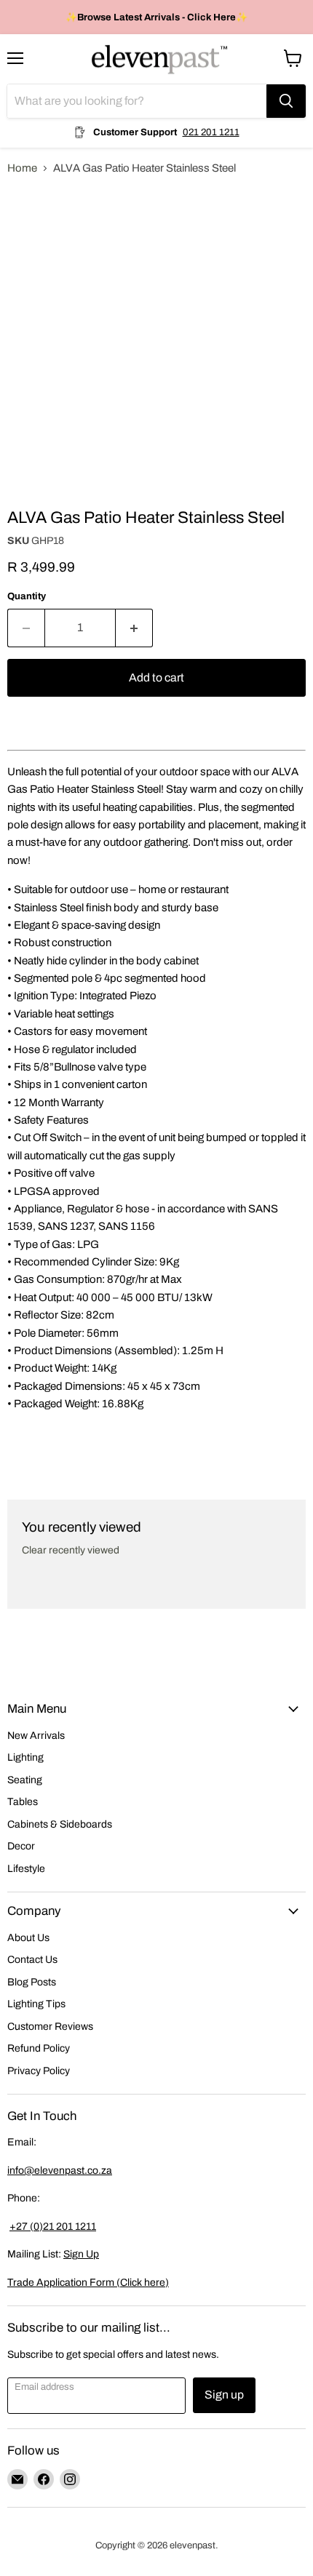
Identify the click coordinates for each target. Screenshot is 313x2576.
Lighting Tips (36, 2004)
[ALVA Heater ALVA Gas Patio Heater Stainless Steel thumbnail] (31, 519)
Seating (25, 1780)
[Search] (286, 101)
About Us (28, 1938)
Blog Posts (32, 1982)
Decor (21, 1846)
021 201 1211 (211, 132)
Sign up (224, 2395)
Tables (23, 1802)
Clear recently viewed (71, 1550)
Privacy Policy (39, 2071)
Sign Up (81, 2254)
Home (22, 168)
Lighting (25, 1757)
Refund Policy (39, 2048)
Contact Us (32, 1960)
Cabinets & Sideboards (60, 1824)
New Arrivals (36, 1736)
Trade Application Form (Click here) (88, 2283)
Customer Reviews (50, 2027)
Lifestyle (26, 1869)
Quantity (27, 596)
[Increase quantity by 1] (134, 628)
